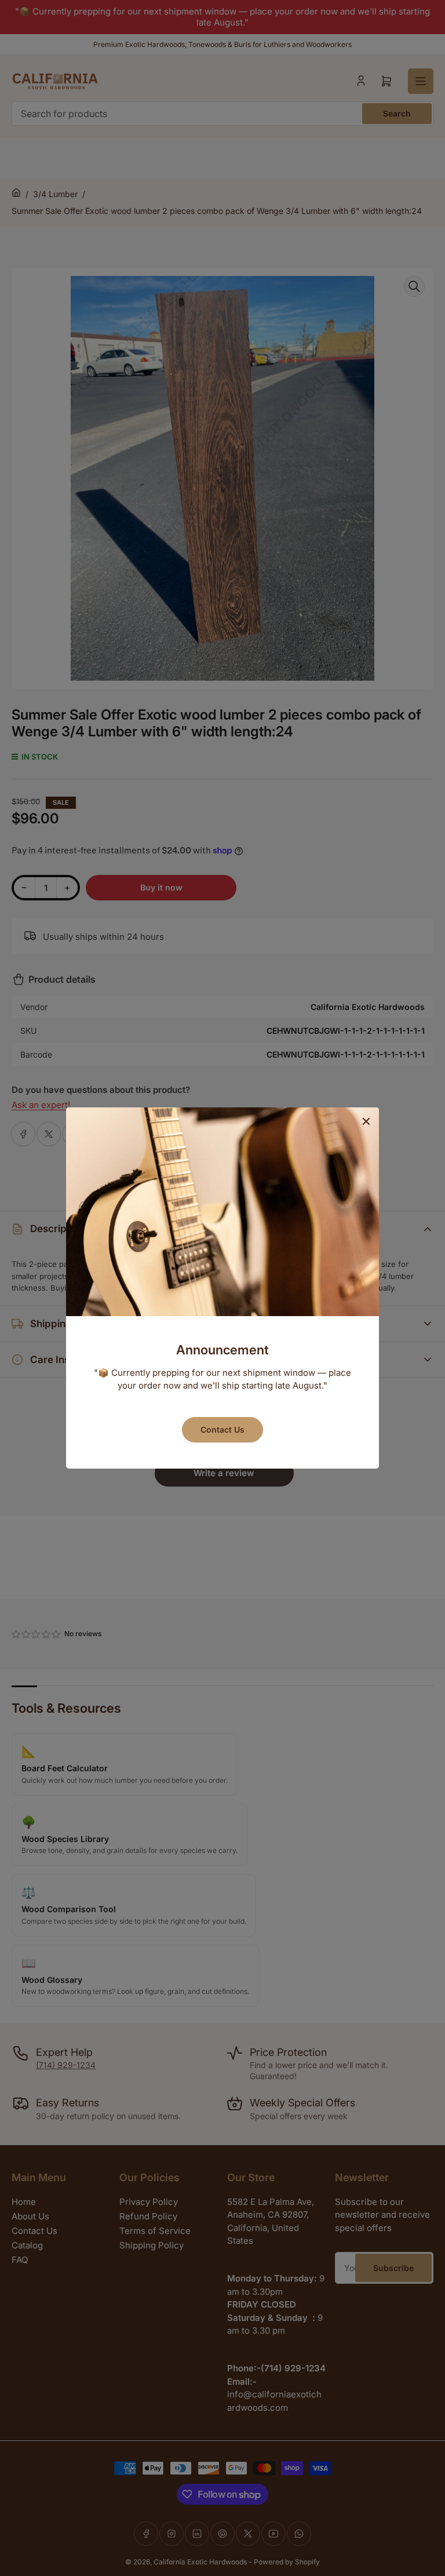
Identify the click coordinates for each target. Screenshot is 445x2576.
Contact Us (222, 1429)
